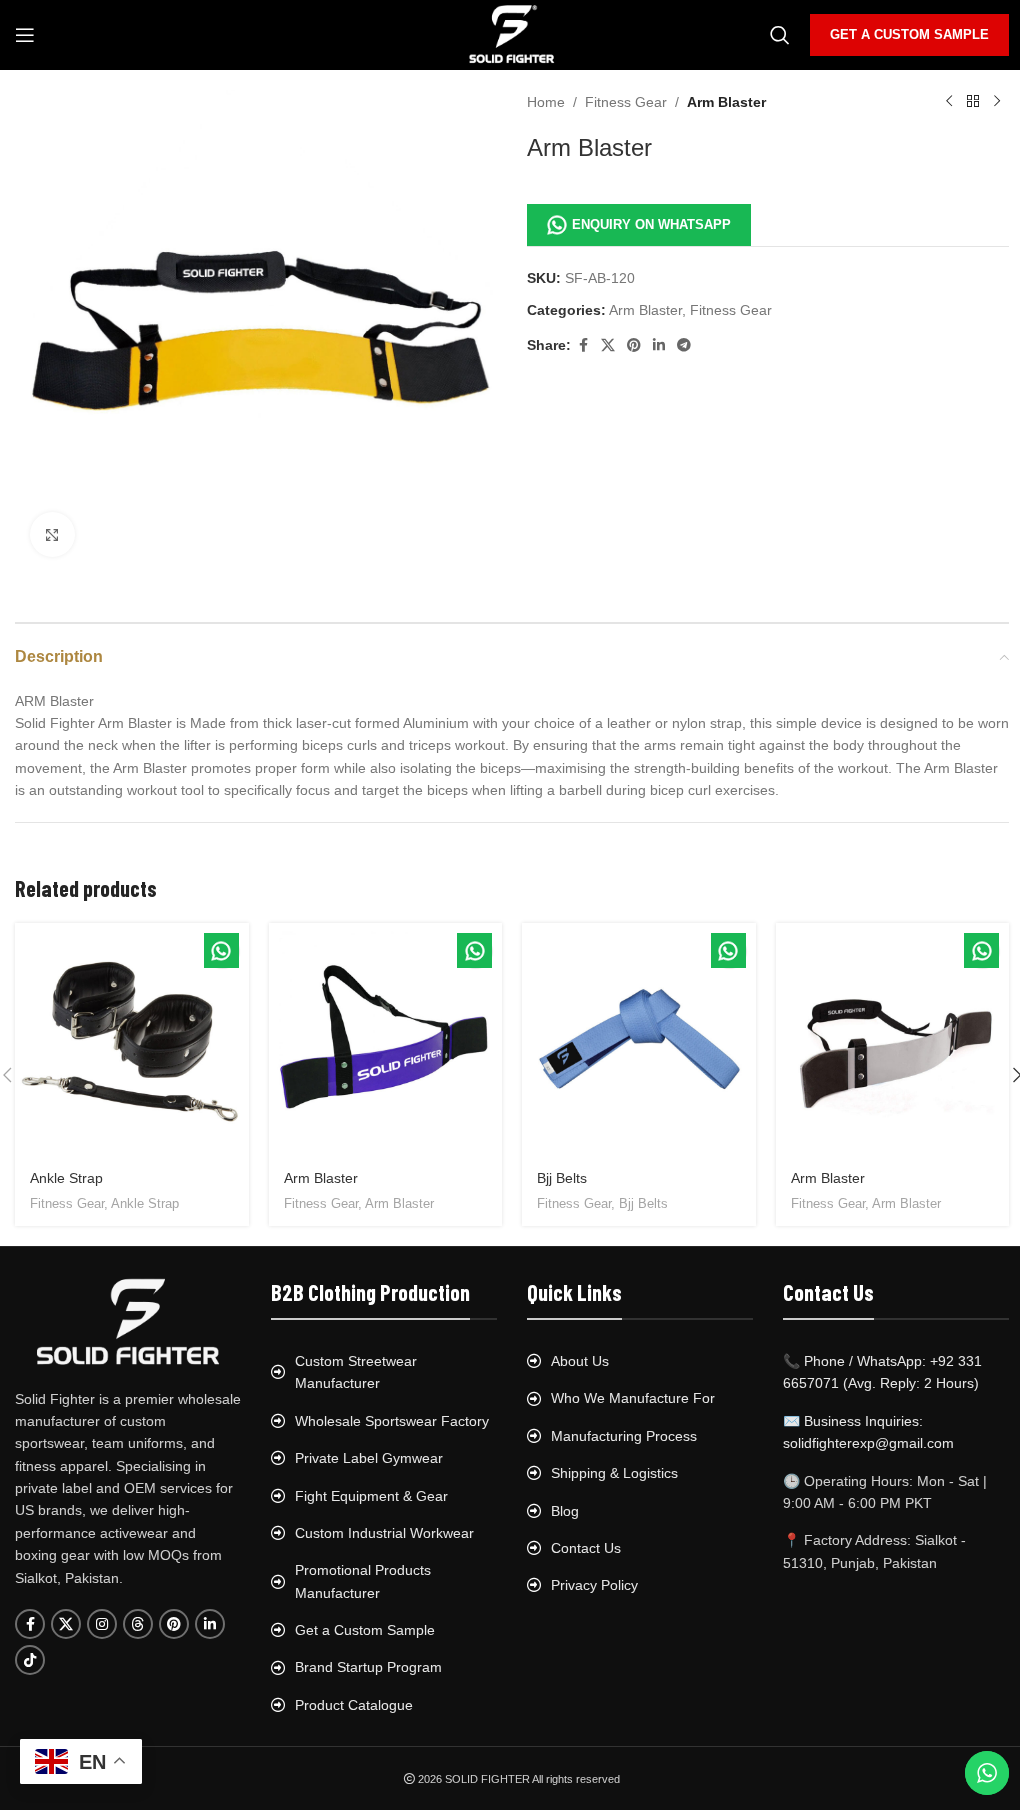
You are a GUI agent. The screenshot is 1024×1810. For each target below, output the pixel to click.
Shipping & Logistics (614, 1473)
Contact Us (586, 1548)
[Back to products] (973, 102)
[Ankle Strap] (132, 1040)
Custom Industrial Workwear (384, 1533)
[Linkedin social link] (659, 345)
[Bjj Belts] (639, 1040)
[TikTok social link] (30, 1660)
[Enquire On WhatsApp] (221, 950)
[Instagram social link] (102, 1624)
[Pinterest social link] (634, 345)
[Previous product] (949, 102)
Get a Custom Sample (365, 1630)
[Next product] (997, 102)
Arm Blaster (726, 102)
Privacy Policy (594, 1585)
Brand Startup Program (368, 1667)
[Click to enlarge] (52, 534)
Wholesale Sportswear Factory (392, 1421)
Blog (565, 1511)
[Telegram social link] (684, 345)
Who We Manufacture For (633, 1398)
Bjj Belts (562, 1178)
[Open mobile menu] (25, 35)
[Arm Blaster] (386, 1040)
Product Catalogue (354, 1705)
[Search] (780, 35)
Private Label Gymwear (369, 1458)
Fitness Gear (626, 102)
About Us (580, 1361)
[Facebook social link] (583, 345)
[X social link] (608, 345)
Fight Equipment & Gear (371, 1496)
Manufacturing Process (624, 1436)
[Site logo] (512, 34)
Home (546, 102)
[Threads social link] (138, 1624)
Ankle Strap (66, 1178)
